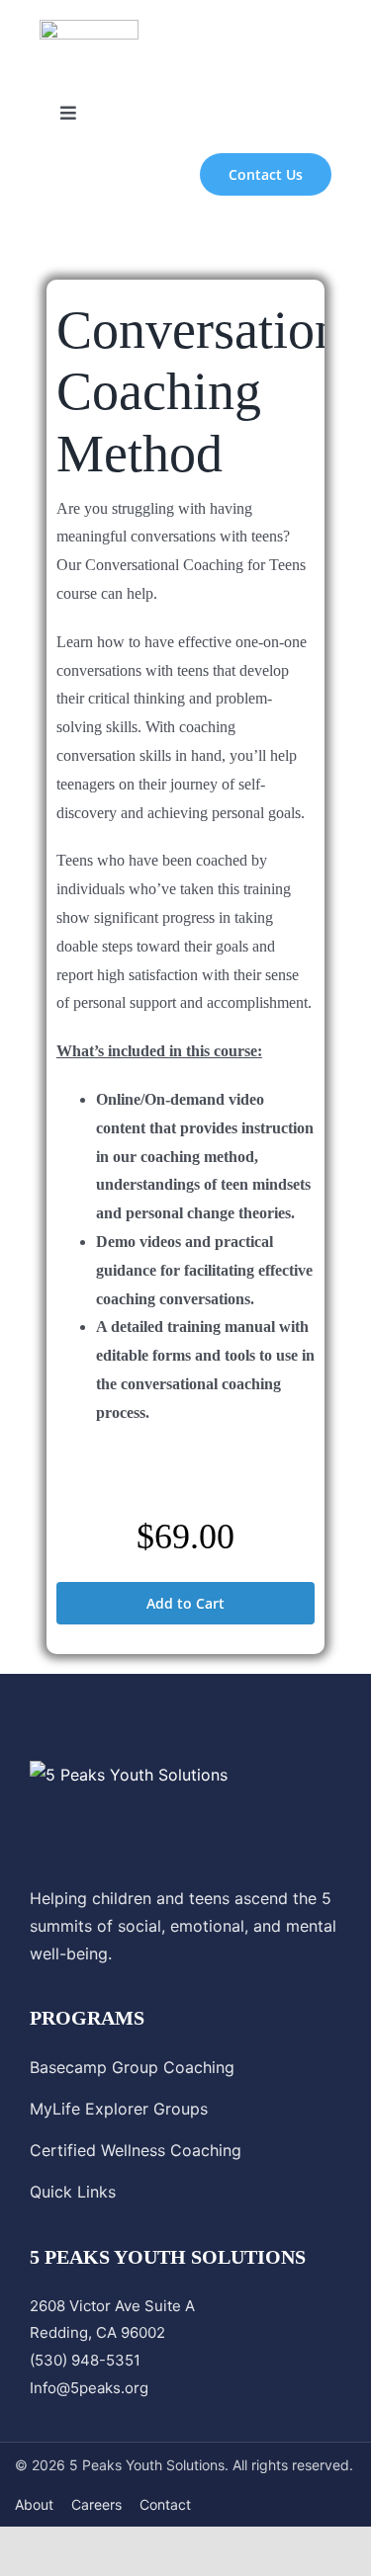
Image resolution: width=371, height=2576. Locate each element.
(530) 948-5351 (85, 2360)
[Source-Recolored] (89, 27)
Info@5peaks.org (89, 2388)
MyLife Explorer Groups (119, 2109)
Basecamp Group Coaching (132, 2067)
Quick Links (73, 2192)
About (34, 2504)
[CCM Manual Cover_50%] (185, 1478)
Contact (165, 2504)
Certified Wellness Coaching (136, 2150)
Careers (96, 2504)
